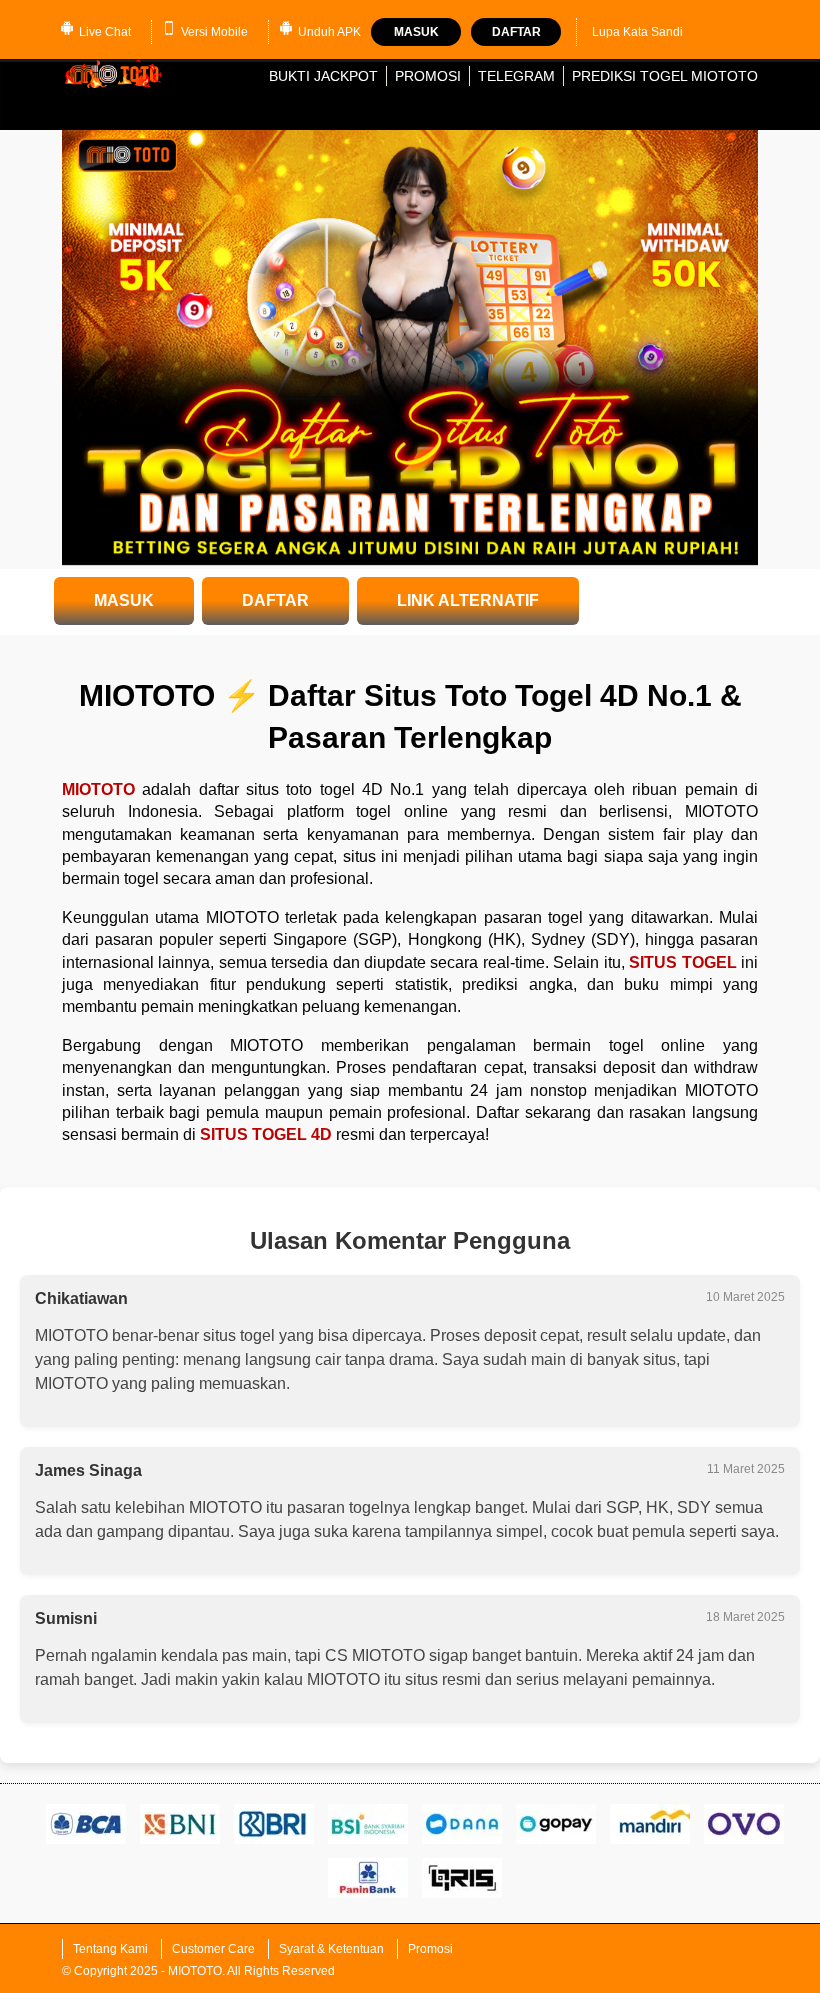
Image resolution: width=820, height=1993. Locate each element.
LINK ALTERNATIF (468, 600)
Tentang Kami (110, 1949)
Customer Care (213, 1949)
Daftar (516, 32)
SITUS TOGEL (682, 962)
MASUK (124, 600)
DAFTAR (275, 600)
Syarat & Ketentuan (331, 1949)
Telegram (516, 76)
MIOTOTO (98, 789)
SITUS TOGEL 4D (266, 1134)
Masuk (416, 32)
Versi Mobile (214, 32)
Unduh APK (329, 32)
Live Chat (105, 32)
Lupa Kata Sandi (637, 32)
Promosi (428, 76)
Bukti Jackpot (323, 76)
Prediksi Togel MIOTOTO (665, 76)
